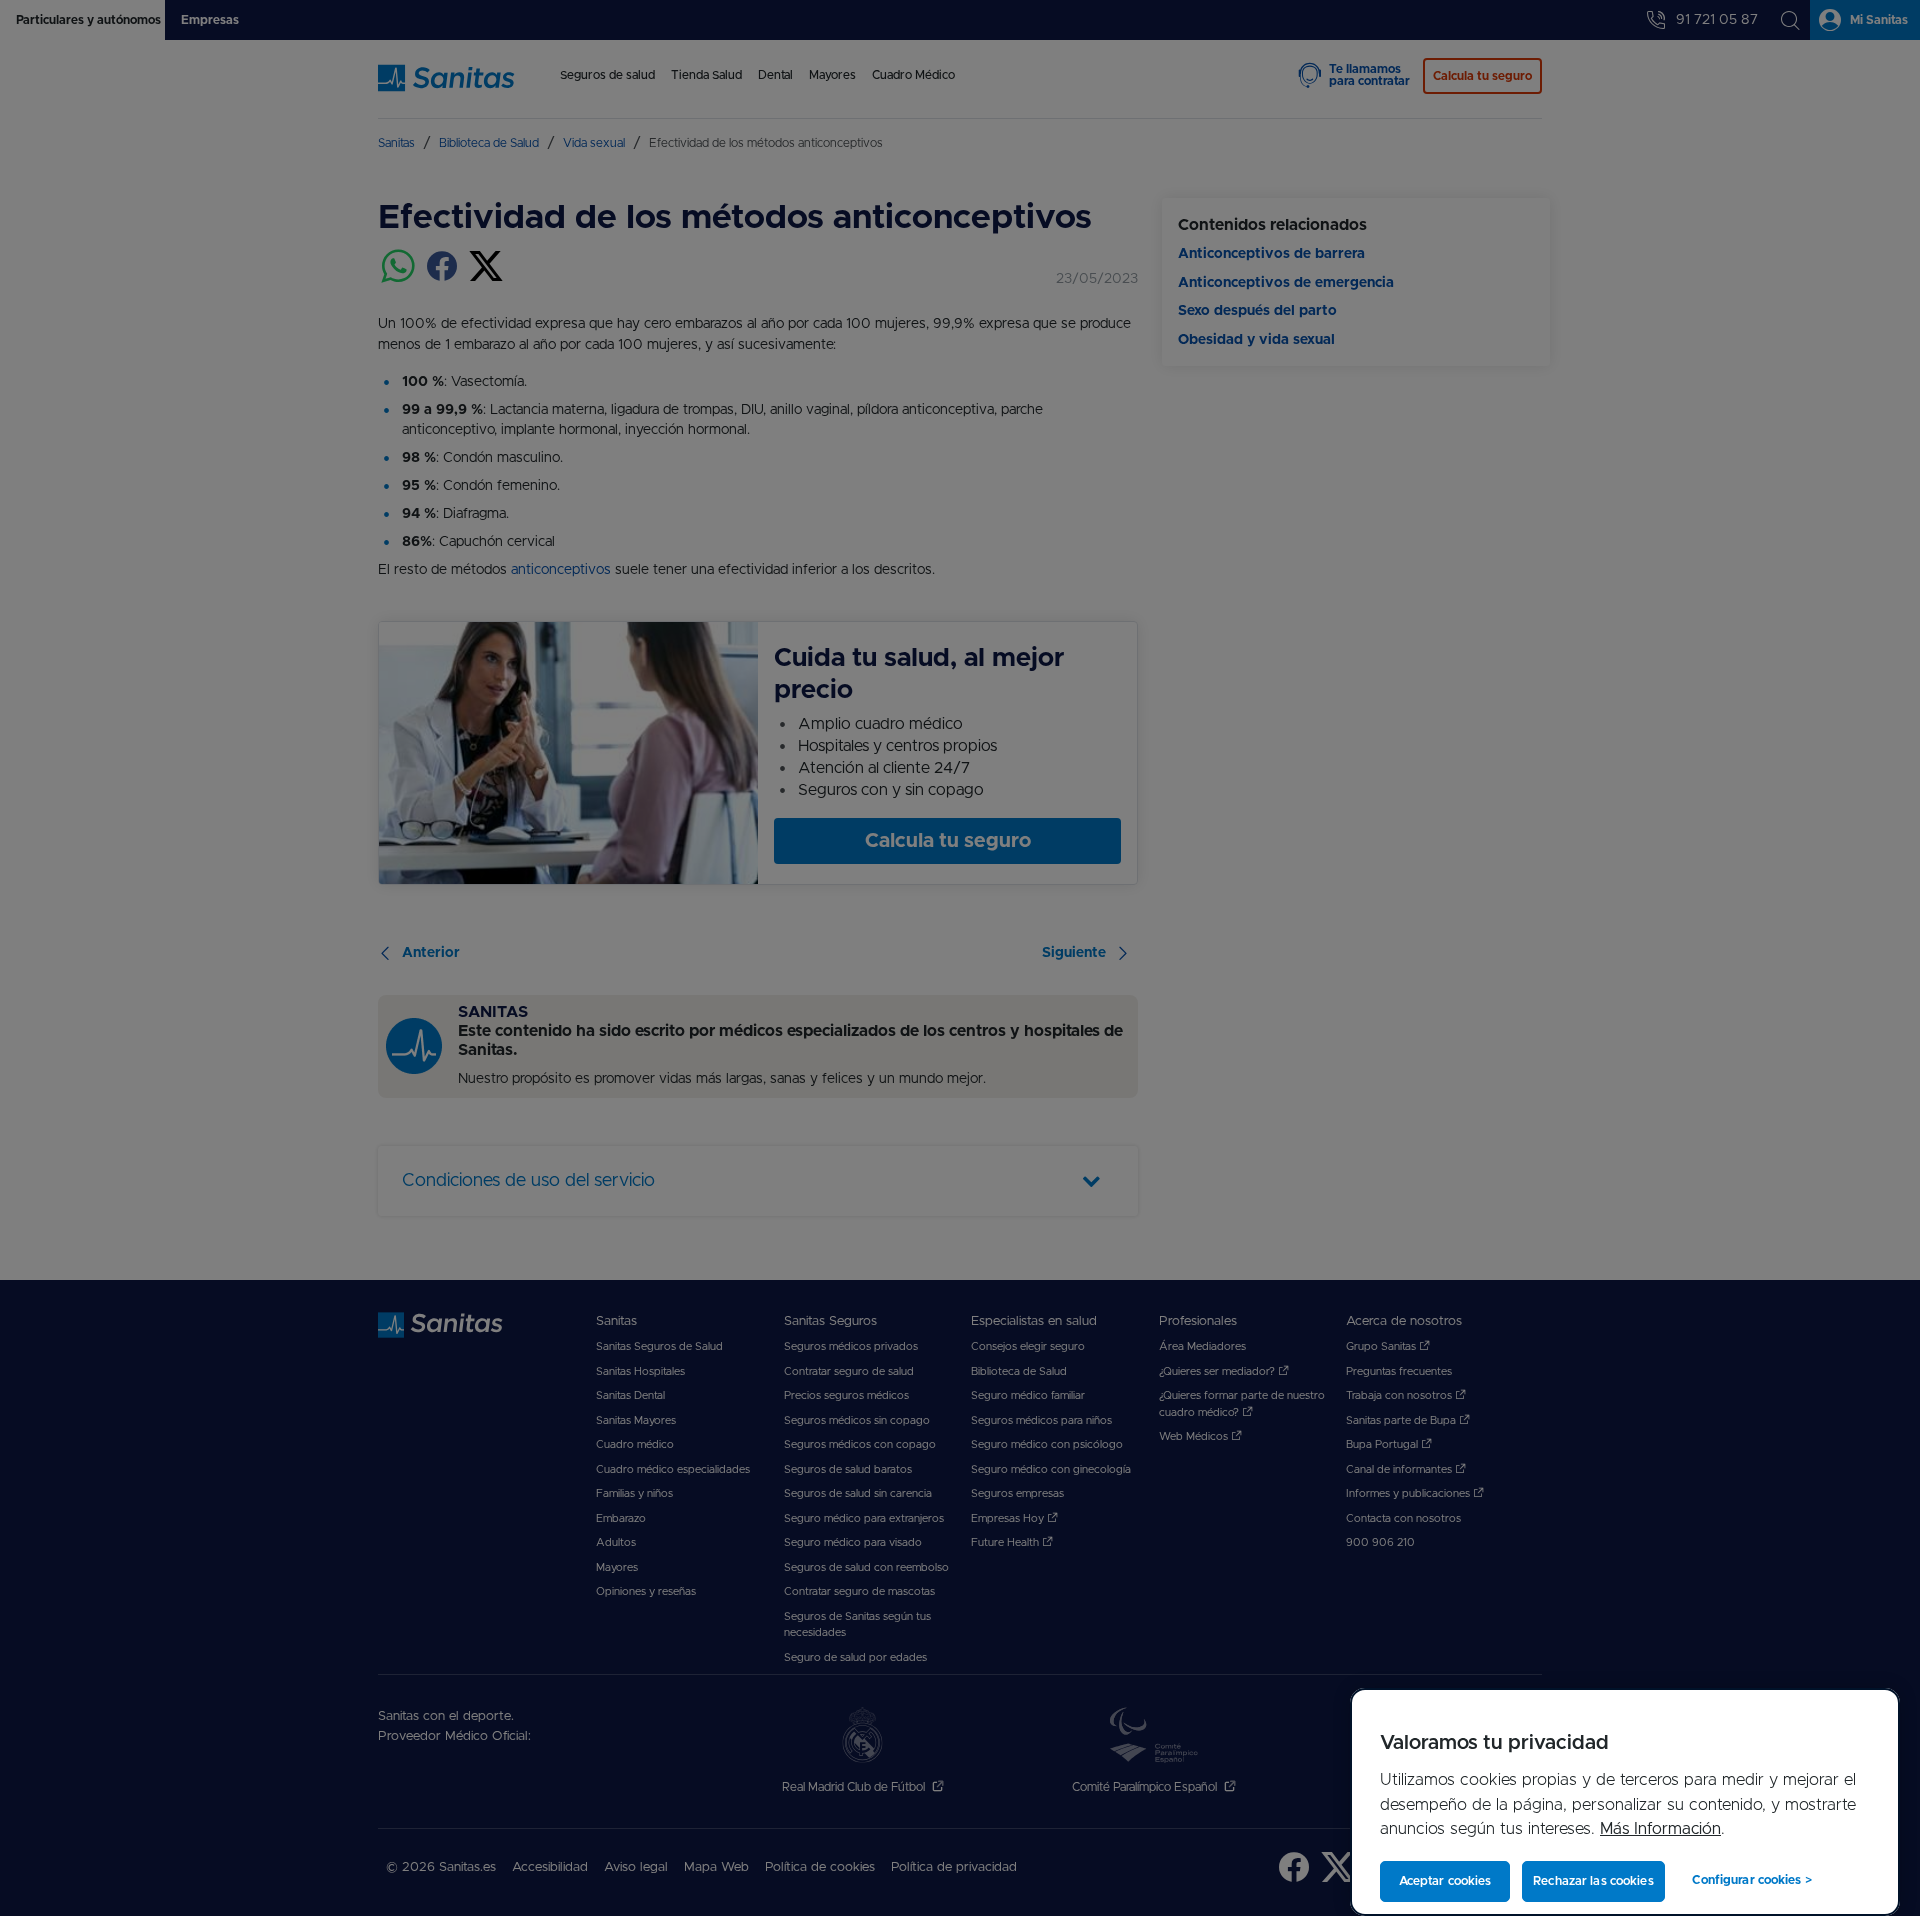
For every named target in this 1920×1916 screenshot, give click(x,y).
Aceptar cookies (1445, 1881)
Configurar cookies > (1751, 1880)
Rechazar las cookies (1593, 1881)
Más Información (1660, 1829)
